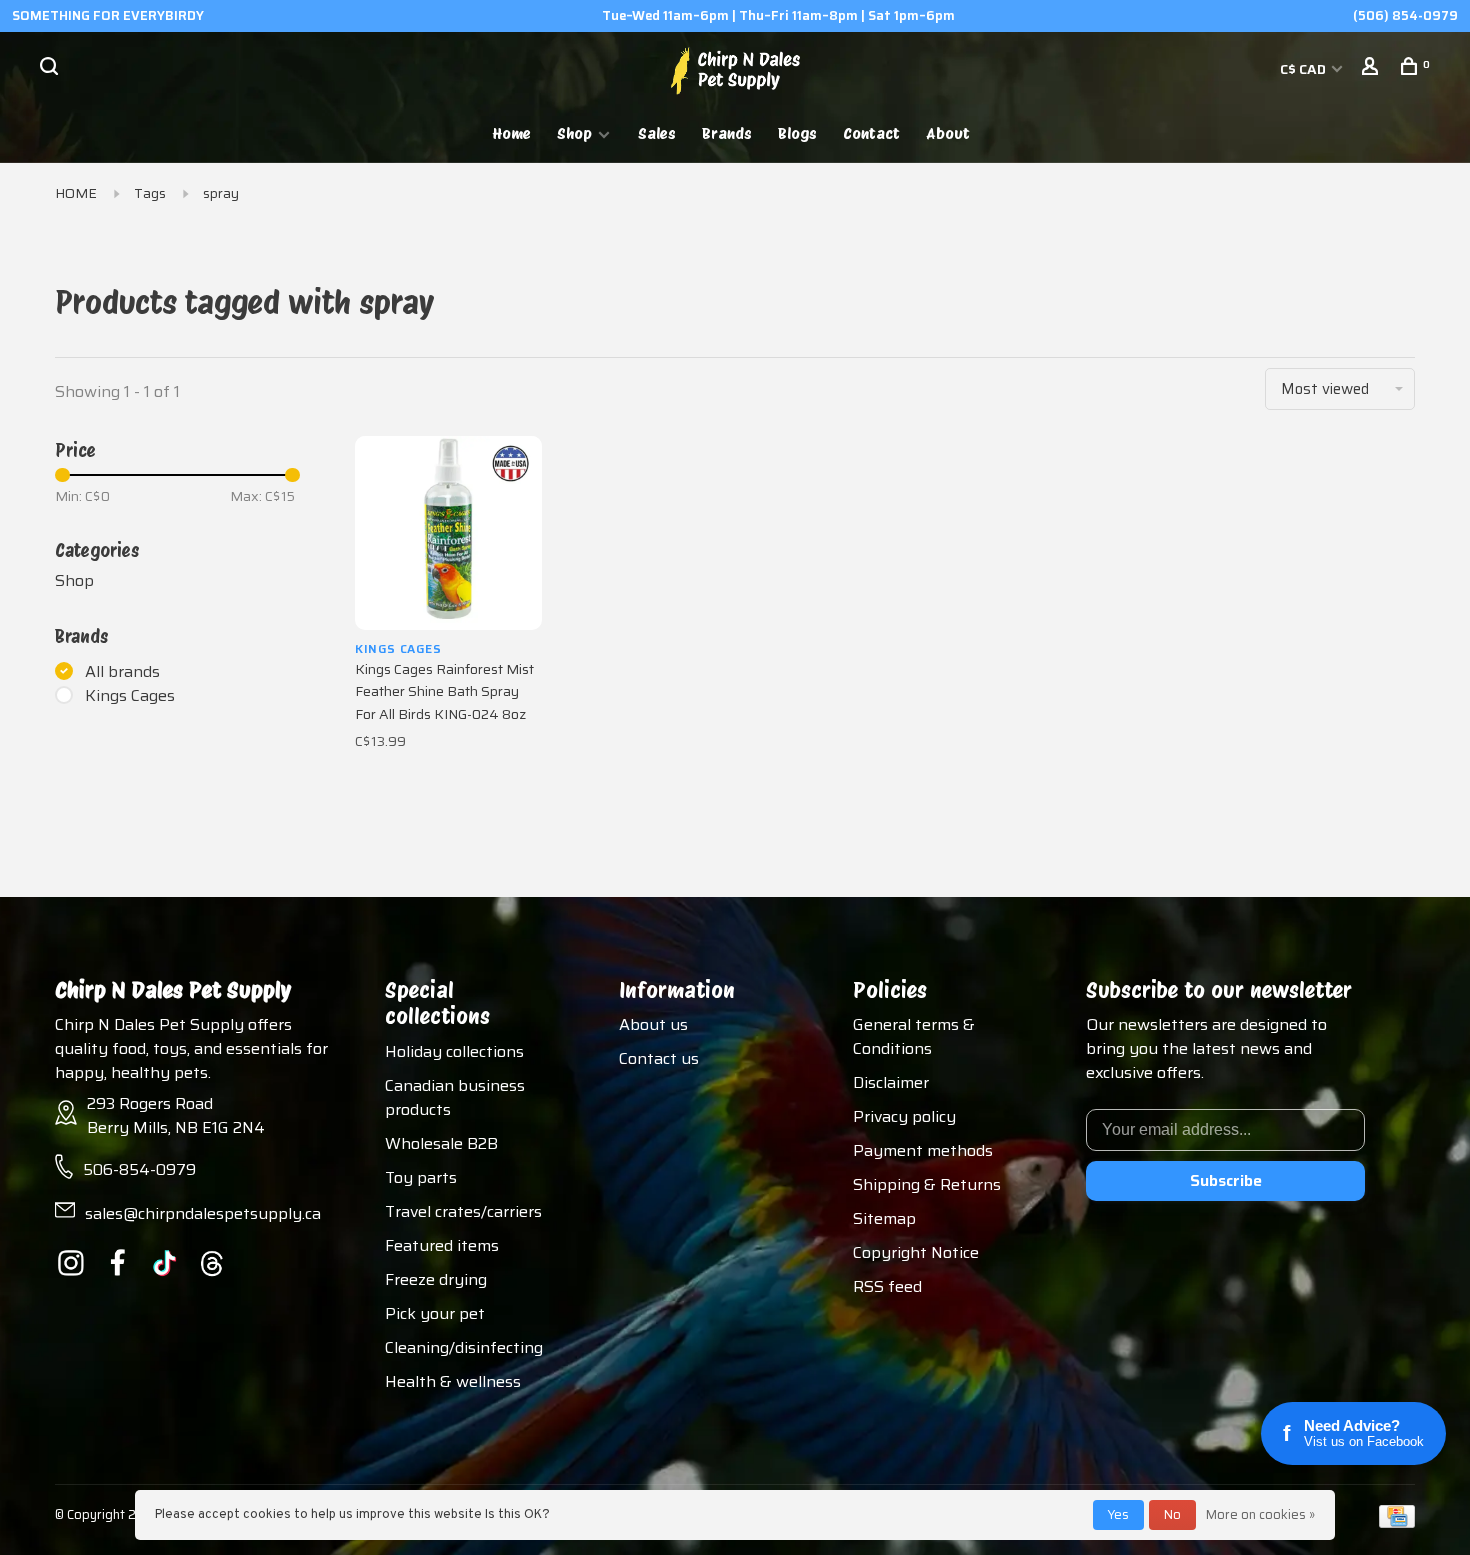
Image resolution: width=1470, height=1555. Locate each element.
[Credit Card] (1397, 1522)
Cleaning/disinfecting (464, 1347)
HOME (76, 193)
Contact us (659, 1058)
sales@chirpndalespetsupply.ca (203, 1213)
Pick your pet (435, 1313)
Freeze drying (436, 1279)
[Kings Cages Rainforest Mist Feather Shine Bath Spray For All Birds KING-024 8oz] (448, 533)
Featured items (442, 1245)
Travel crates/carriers (463, 1211)
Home (512, 133)
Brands (727, 133)
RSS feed (887, 1286)
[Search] (51, 69)
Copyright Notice (916, 1252)
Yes (1118, 1514)
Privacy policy (904, 1116)
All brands (122, 672)
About (948, 133)
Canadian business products (455, 1097)
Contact (871, 133)
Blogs (797, 133)
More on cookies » (1260, 1514)
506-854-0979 (139, 1169)
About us (653, 1024)
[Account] (1372, 69)
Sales (657, 133)
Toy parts (421, 1177)
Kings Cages (130, 696)
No (1172, 1514)
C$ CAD (1304, 69)
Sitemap (884, 1218)
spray (221, 193)
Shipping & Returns (927, 1184)
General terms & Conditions (914, 1036)
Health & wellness (453, 1381)
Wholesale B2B (441, 1143)
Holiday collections (454, 1051)
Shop (574, 133)
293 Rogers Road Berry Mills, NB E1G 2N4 (176, 1115)
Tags (150, 193)
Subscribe (1226, 1180)
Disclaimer (891, 1082)
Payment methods (923, 1150)
